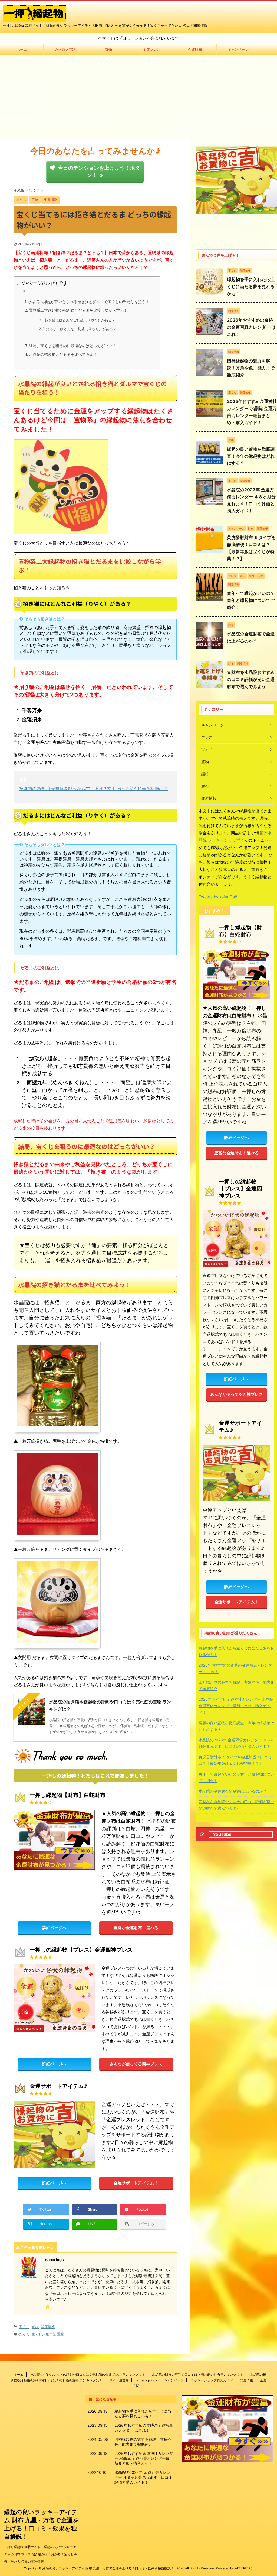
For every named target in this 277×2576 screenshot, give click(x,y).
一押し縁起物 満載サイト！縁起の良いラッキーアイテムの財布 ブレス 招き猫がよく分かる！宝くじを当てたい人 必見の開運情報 (42, 2554)
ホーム (22, 49)
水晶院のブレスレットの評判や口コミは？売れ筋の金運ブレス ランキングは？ (88, 2375)
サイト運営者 (119, 2380)
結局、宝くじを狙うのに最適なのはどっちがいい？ (72, 346)
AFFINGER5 (244, 2568)
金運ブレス (152, 49)
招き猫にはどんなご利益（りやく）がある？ (80, 320)
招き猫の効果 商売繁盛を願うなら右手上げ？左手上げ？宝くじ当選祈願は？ (93, 789)
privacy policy (146, 2380)
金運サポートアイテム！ (136, 2183)
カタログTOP (65, 49)
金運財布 (195, 49)
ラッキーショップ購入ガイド (212, 2380)
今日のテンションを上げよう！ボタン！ (99, 171)
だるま (24, 2334)
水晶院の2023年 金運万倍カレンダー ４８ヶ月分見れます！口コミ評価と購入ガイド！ (236, 1743)
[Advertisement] (138, 96)
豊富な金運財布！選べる (136, 1928)
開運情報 (48, 2327)
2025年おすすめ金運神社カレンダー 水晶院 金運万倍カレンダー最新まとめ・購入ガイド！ (236, 1706)
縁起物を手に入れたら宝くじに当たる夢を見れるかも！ (251, 286)
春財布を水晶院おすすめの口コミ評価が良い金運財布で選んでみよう (251, 679)
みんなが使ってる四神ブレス (136, 2064)
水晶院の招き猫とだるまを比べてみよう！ (65, 354)
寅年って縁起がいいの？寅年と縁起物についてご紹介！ (251, 600)
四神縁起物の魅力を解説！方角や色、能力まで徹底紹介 (251, 368)
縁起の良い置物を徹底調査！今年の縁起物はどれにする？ (251, 456)
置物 (108, 49)
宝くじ (24, 2327)
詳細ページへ (54, 1928)
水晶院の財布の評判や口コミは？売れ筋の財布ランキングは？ (197, 2375)
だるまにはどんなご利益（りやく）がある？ (81, 329)
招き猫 (50, 2334)
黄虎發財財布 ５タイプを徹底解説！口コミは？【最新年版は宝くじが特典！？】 (235, 1760)
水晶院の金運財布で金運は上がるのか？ (233, 1791)
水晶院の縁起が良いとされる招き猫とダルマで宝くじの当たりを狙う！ (89, 301)
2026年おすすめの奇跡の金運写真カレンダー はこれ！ (251, 327)
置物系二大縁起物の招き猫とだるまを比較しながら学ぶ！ (78, 310)
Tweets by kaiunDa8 (218, 897)
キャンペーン (238, 49)
